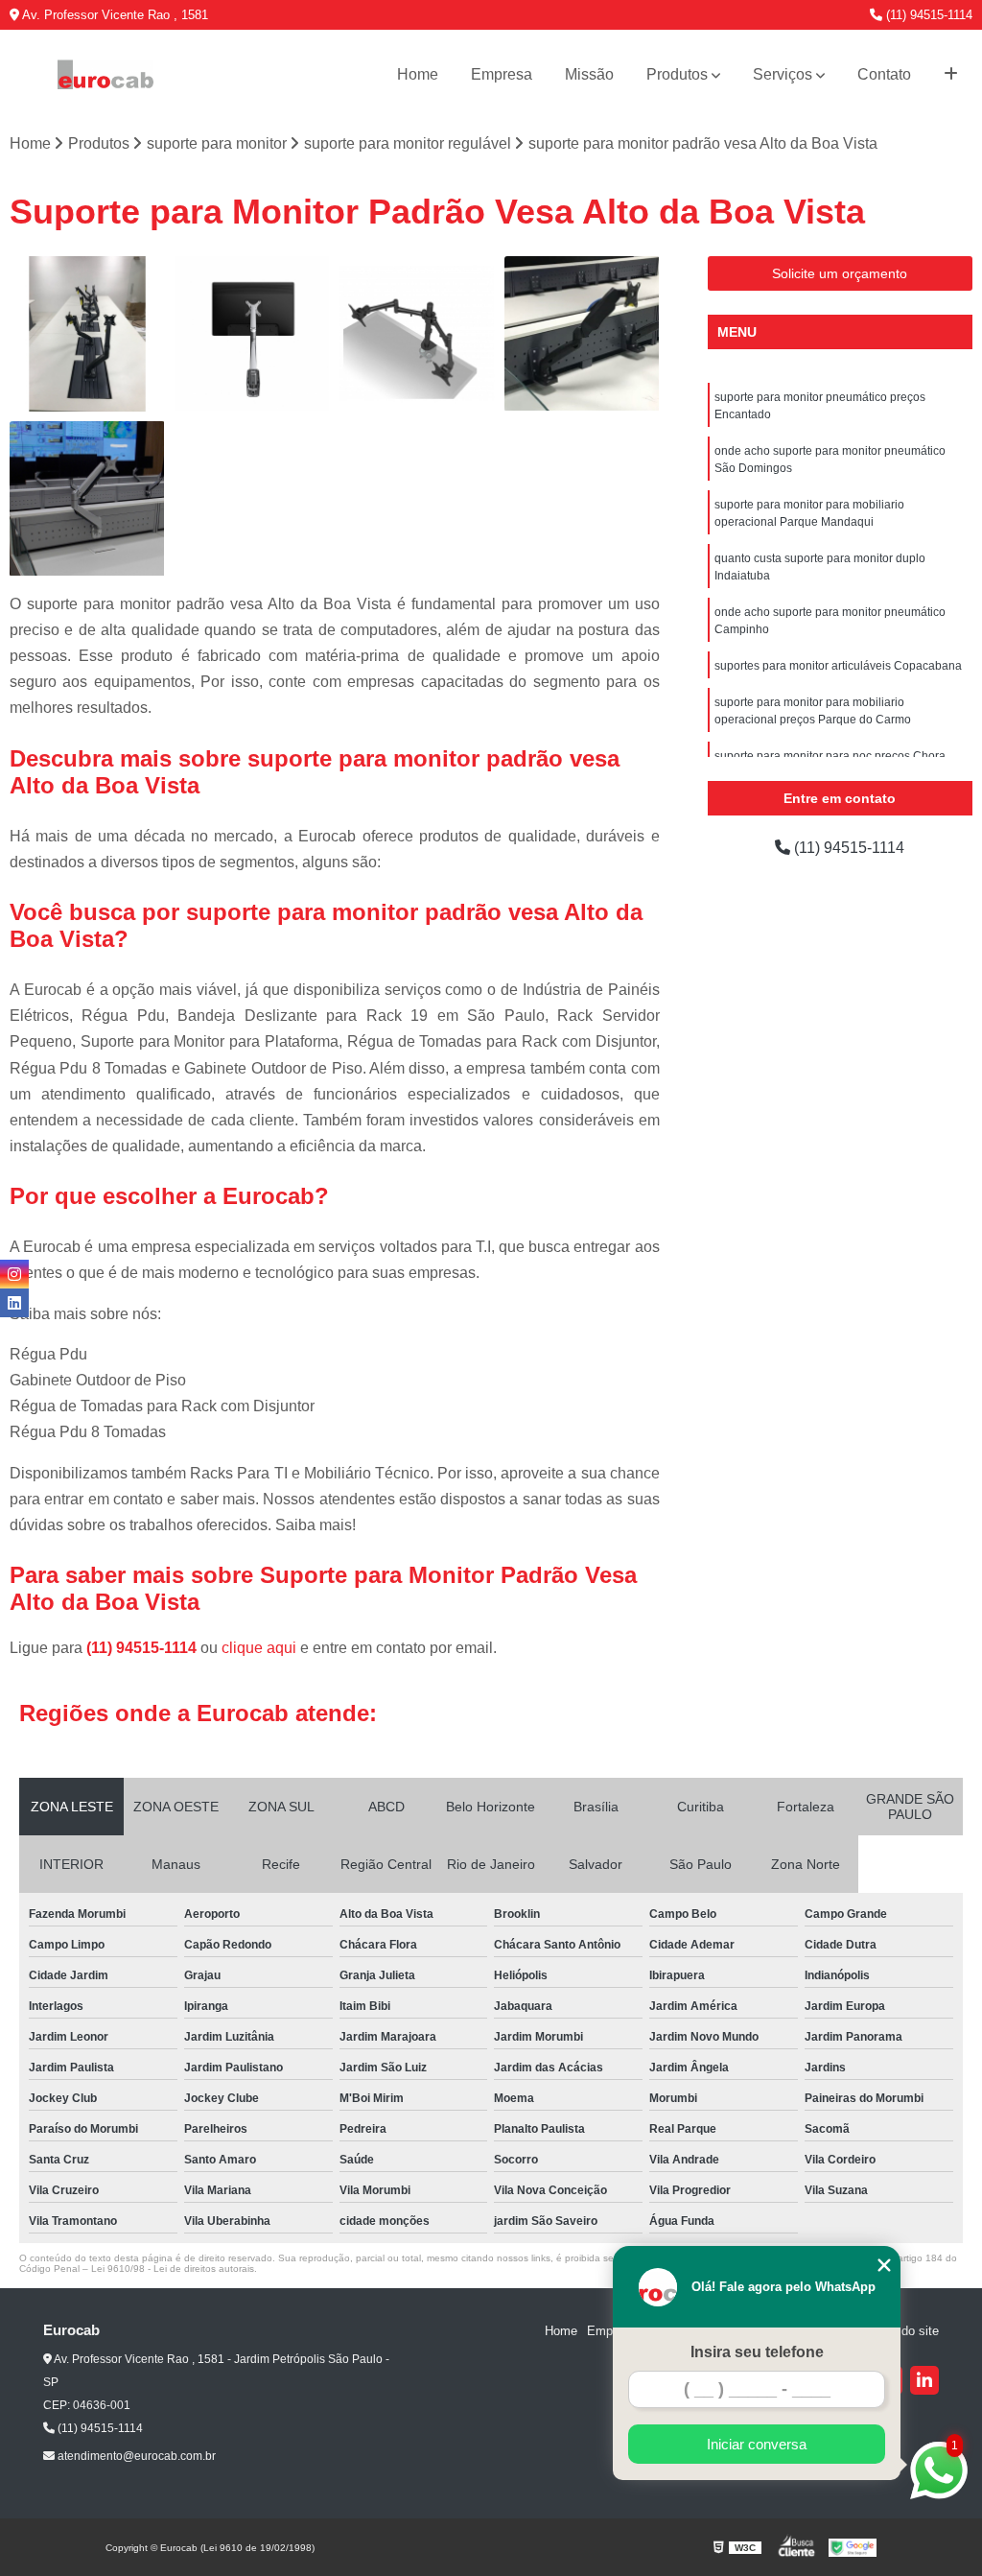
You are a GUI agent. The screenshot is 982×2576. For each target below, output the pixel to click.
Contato (884, 74)
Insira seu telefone (757, 2352)
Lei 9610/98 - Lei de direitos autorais (173, 2269)
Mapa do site (903, 2331)
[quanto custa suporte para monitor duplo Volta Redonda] (417, 334)
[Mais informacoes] (951, 75)
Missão (589, 74)
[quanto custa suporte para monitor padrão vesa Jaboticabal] (252, 334)
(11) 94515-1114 (927, 15)
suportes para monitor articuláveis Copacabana (838, 666)
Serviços (783, 74)
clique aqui (259, 1648)
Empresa (502, 74)
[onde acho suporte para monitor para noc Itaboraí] (582, 334)
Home (418, 74)
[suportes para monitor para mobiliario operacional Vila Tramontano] (87, 334)
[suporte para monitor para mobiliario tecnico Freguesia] (87, 499)
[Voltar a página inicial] (105, 75)
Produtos (677, 74)
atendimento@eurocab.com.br (135, 2456)
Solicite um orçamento (840, 273)
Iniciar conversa (757, 2444)
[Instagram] (14, 1274)
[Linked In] (924, 2380)
